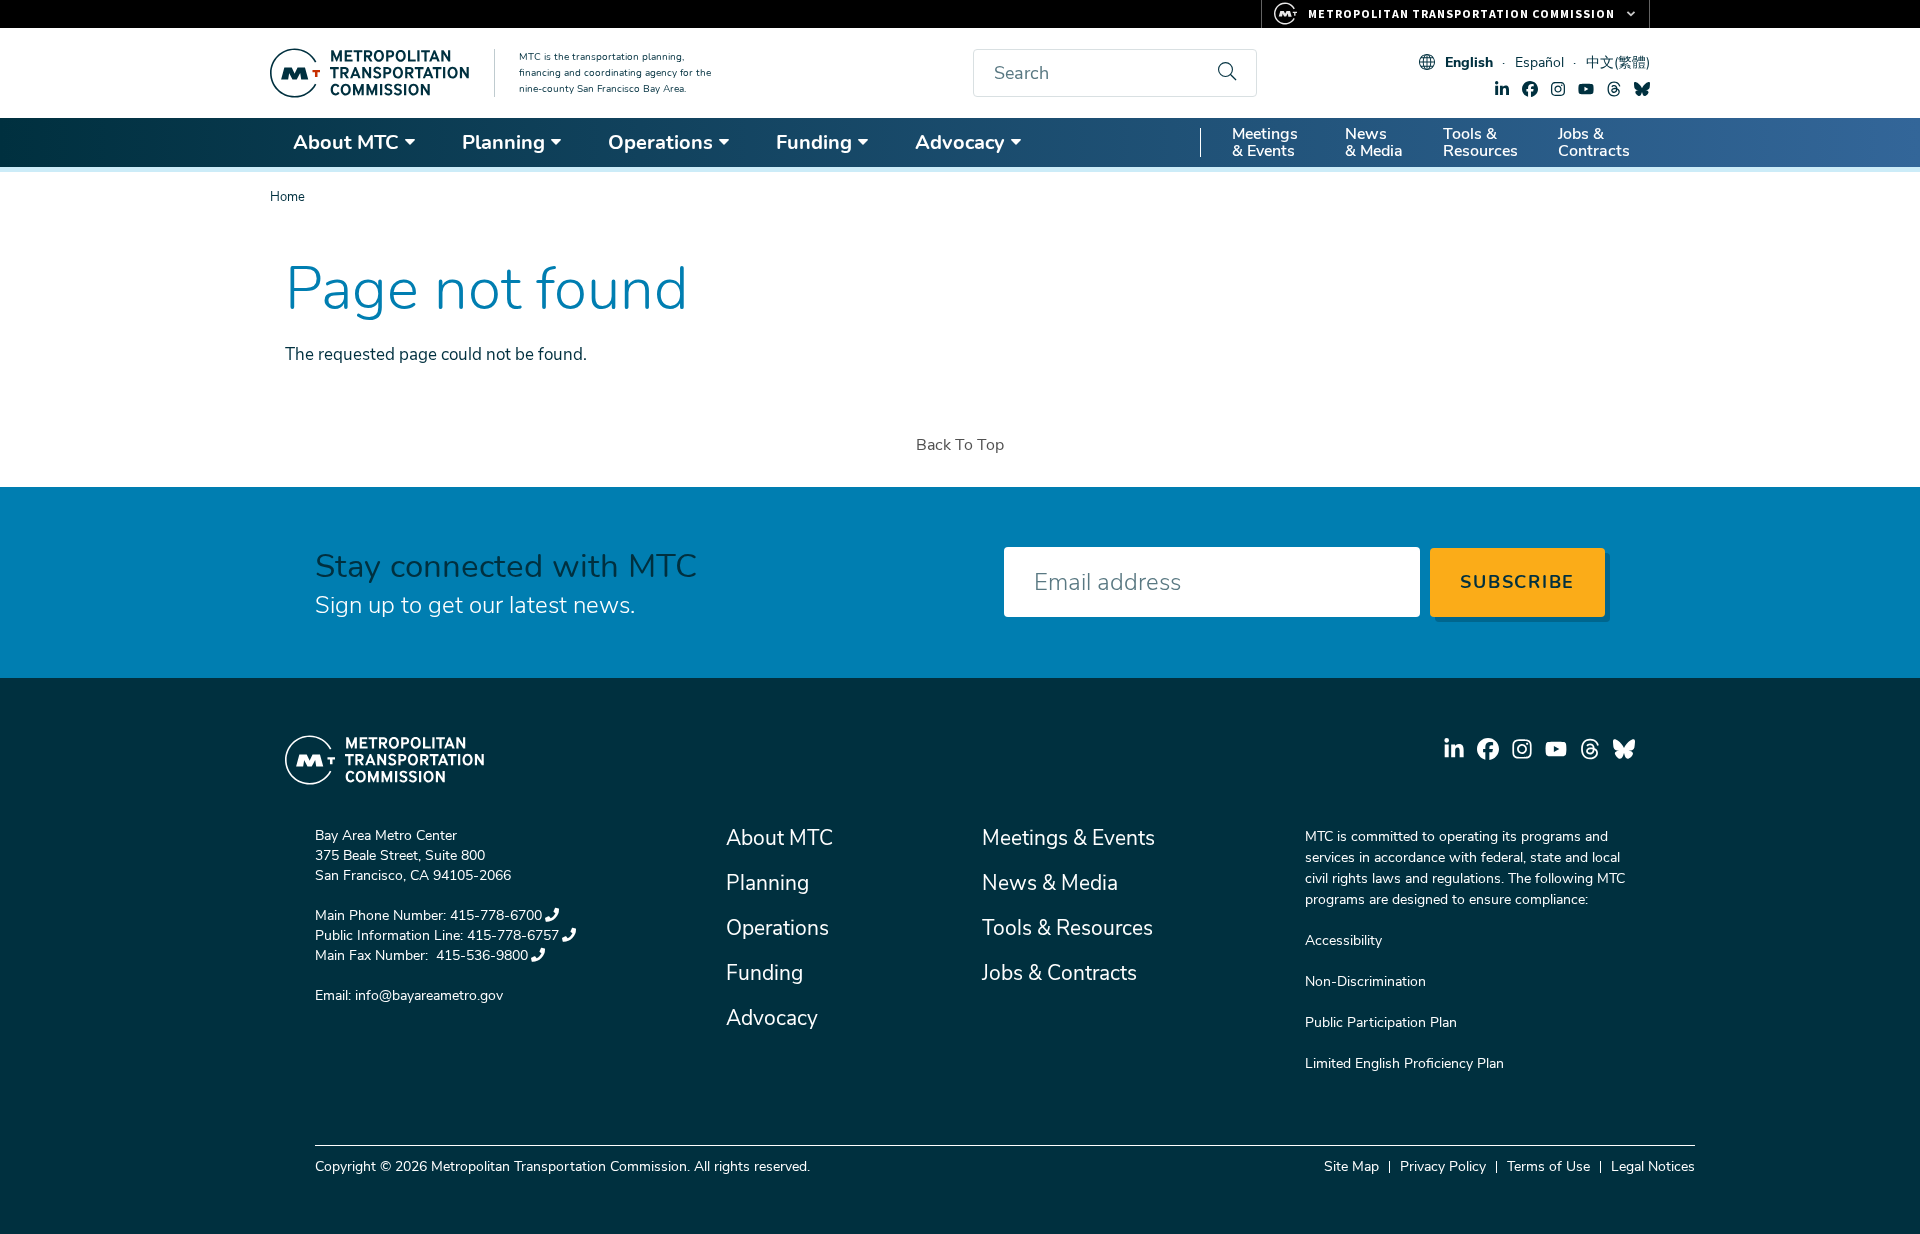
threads (1614, 89)
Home (287, 197)
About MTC (346, 142)
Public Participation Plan (1381, 1022)
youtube (1586, 89)
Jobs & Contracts (1594, 142)
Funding (814, 142)
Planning (503, 142)
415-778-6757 (513, 935)
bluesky (1642, 89)
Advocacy (960, 142)
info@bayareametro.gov (429, 995)
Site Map (1351, 1166)
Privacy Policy (1443, 1166)
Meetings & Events (1265, 142)
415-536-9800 (480, 955)
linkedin (1502, 89)
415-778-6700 (496, 915)
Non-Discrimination (1365, 981)
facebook (1530, 89)
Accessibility (1343, 940)
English (1469, 62)
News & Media (1374, 142)
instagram (1558, 89)
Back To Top (960, 445)
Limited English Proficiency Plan (1404, 1063)
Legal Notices (1653, 1166)
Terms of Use (1548, 1166)
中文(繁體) (1618, 62)
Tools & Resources (1480, 142)
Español (1539, 62)
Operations (660, 142)
